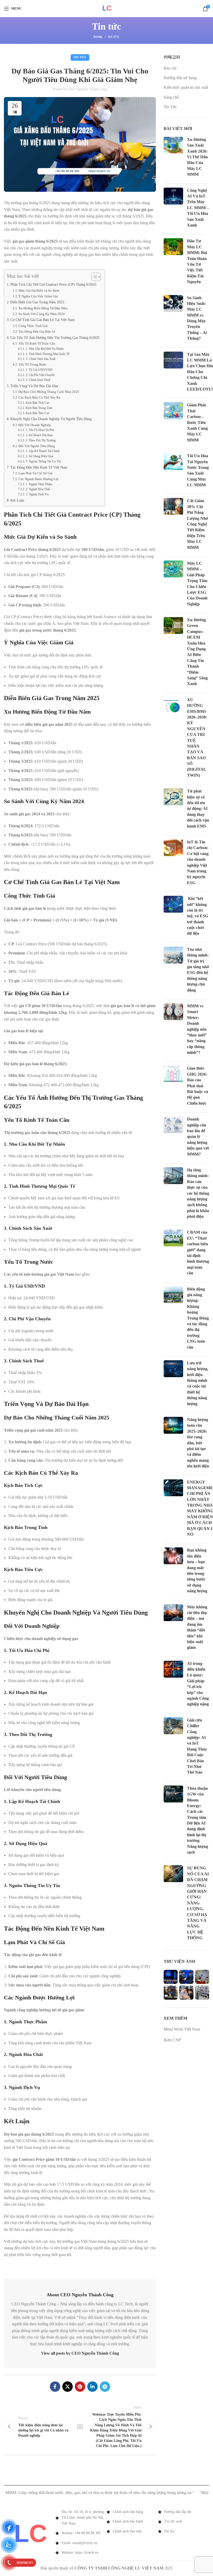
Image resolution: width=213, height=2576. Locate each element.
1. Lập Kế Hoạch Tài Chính (43, 451)
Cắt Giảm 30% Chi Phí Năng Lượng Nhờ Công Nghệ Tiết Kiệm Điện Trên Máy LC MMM (198, 524)
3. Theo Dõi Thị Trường (41, 440)
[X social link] (68, 2387)
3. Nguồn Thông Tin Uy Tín (43, 462)
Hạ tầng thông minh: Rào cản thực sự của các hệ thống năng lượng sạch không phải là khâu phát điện (198, 1193)
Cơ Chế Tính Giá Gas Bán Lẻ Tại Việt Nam (43, 320)
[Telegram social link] (105, 2387)
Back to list (80, 2427)
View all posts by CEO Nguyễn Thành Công (80, 2353)
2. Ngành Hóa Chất (38, 489)
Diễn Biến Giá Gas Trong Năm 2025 (37, 302)
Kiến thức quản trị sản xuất (186, 87)
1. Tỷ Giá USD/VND (39, 370)
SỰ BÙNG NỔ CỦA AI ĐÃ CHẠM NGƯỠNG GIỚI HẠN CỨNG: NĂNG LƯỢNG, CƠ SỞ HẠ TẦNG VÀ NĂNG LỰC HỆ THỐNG (198, 1903)
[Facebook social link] (55, 2387)
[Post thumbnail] (173, 158)
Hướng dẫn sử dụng (180, 78)
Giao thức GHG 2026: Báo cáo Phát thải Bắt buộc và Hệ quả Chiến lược (198, 1086)
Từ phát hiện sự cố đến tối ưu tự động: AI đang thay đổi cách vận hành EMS (198, 808)
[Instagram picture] (171, 1977)
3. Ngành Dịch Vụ (37, 494)
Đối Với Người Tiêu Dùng (37, 446)
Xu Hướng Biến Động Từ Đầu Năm (43, 308)
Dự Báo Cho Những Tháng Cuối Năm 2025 (49, 392)
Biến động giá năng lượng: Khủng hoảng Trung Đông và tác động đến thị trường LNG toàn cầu (198, 1318)
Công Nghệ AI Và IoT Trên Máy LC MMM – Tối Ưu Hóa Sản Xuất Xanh (198, 208)
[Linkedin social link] (92, 2387)
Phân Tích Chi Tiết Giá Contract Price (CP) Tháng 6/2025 (53, 284)
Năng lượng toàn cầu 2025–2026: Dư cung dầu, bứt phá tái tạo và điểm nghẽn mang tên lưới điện (198, 1443)
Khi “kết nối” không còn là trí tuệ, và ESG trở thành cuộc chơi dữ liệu (198, 916)
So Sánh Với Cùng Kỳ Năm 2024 (42, 314)
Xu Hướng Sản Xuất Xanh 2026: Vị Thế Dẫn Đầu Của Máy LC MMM (197, 157)
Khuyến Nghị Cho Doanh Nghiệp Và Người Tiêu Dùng (51, 419)
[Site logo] (107, 8)
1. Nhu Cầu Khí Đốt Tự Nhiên (45, 349)
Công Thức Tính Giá (33, 326)
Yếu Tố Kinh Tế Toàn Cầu (37, 343)
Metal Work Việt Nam (182, 2029)
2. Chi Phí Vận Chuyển (40, 375)
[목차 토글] (94, 277)
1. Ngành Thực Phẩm (39, 484)
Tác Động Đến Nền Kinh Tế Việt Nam (39, 467)
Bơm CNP (173, 2040)
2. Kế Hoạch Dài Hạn (39, 435)
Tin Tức (114, 37)
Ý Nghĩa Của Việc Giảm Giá (38, 296)
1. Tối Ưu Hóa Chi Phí (40, 430)
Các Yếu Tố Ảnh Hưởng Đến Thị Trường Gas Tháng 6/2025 (55, 338)
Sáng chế (171, 97)
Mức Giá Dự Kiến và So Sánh (39, 291)
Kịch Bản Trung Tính (39, 408)
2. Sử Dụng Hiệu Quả (39, 456)
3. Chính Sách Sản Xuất (40, 359)
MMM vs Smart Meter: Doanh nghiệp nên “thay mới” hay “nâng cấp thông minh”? (197, 1029)
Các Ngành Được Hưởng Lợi (38, 479)
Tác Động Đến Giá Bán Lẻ (37, 332)
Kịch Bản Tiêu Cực (38, 413)
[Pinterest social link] (80, 2387)
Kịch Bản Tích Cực (38, 403)
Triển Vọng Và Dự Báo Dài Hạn (34, 386)
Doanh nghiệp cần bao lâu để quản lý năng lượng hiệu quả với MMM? (198, 1136)
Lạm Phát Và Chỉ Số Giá (35, 473)
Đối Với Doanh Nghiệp (35, 425)
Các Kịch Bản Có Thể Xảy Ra (39, 397)
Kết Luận (17, 500)
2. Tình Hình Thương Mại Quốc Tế (47, 354)
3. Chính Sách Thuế (38, 380)
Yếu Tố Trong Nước (32, 364)
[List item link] (132, 2512)
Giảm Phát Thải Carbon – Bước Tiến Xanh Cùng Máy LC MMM (197, 422)
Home (98, 37)
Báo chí (170, 68)
